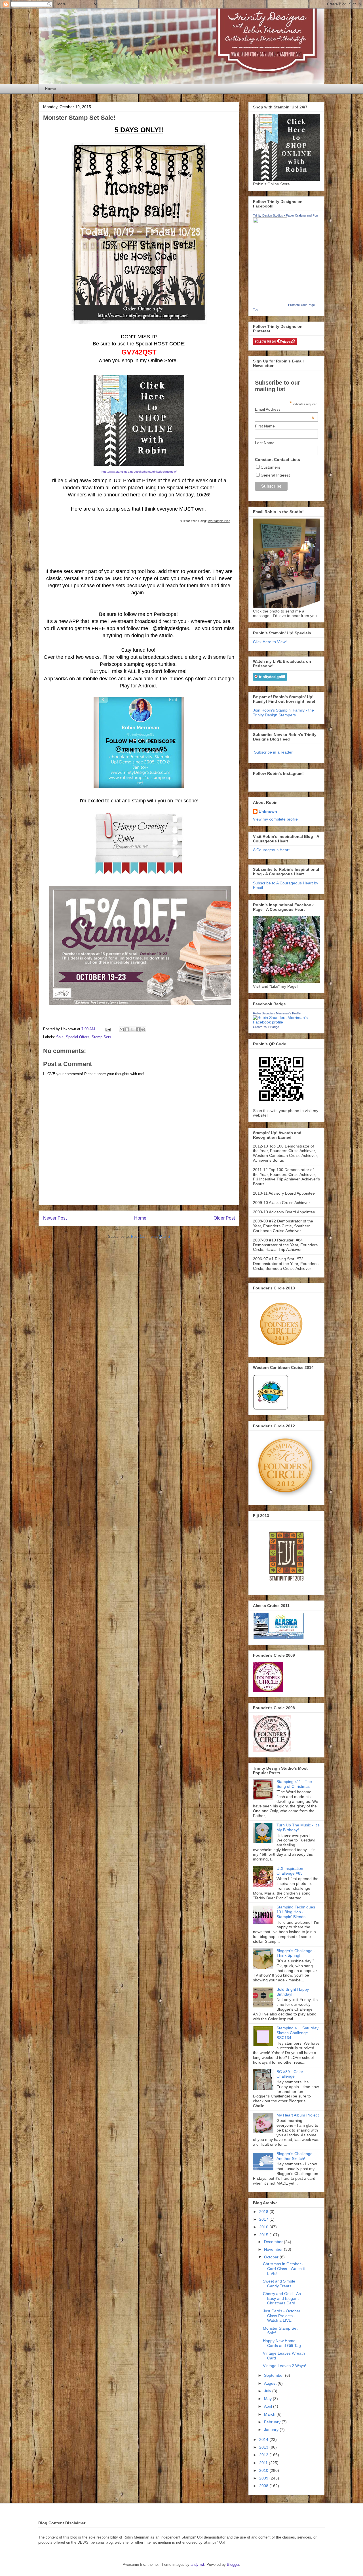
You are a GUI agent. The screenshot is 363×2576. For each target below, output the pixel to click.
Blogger (233, 2565)
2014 (264, 2439)
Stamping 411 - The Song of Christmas (294, 1784)
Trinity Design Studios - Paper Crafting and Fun (285, 215)
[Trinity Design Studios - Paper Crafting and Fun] (270, 305)
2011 (264, 2463)
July (268, 2391)
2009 (264, 2478)
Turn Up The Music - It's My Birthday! (298, 1827)
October (272, 2257)
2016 (264, 2227)
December (274, 2242)
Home (50, 89)
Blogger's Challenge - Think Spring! (296, 1953)
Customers (270, 467)
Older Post (224, 1218)
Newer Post (55, 1218)
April (269, 2406)
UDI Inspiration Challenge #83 (290, 1871)
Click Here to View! (270, 642)
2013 (264, 2447)
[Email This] (122, 1029)
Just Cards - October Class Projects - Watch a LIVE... (282, 2316)
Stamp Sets (101, 1037)
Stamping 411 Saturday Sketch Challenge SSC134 (297, 2033)
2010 (264, 2470)
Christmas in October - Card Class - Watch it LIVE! (284, 2269)
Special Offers (78, 1037)
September (275, 2375)
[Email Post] (108, 1029)
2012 (264, 2455)
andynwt (197, 2565)
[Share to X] (132, 1029)
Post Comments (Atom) (150, 1236)
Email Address (285, 409)
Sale (60, 1037)
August (271, 2383)
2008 (264, 2486)
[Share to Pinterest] (143, 1029)
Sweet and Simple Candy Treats (279, 2284)
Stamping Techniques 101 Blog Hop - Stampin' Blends (296, 1912)
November (274, 2249)
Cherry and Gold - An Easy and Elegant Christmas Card (282, 2298)
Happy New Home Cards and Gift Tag (282, 2343)
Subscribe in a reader (273, 752)
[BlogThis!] (127, 1029)
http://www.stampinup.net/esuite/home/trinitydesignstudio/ (139, 472)
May (268, 2399)
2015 (264, 2235)
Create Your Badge (266, 1027)
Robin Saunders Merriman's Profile (277, 1013)
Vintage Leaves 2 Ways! (284, 2366)
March (270, 2414)
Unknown (268, 811)
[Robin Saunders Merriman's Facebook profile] (286, 1022)
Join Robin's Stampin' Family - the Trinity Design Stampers (283, 713)
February (273, 2422)
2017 (264, 2219)
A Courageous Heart (271, 850)
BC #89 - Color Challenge (290, 2074)
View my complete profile (275, 819)
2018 (264, 2212)
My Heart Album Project (298, 2115)
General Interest (275, 475)
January (272, 2430)
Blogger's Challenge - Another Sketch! (296, 2156)
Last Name (265, 443)
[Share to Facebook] (138, 1029)
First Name (265, 426)
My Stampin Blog (219, 521)
